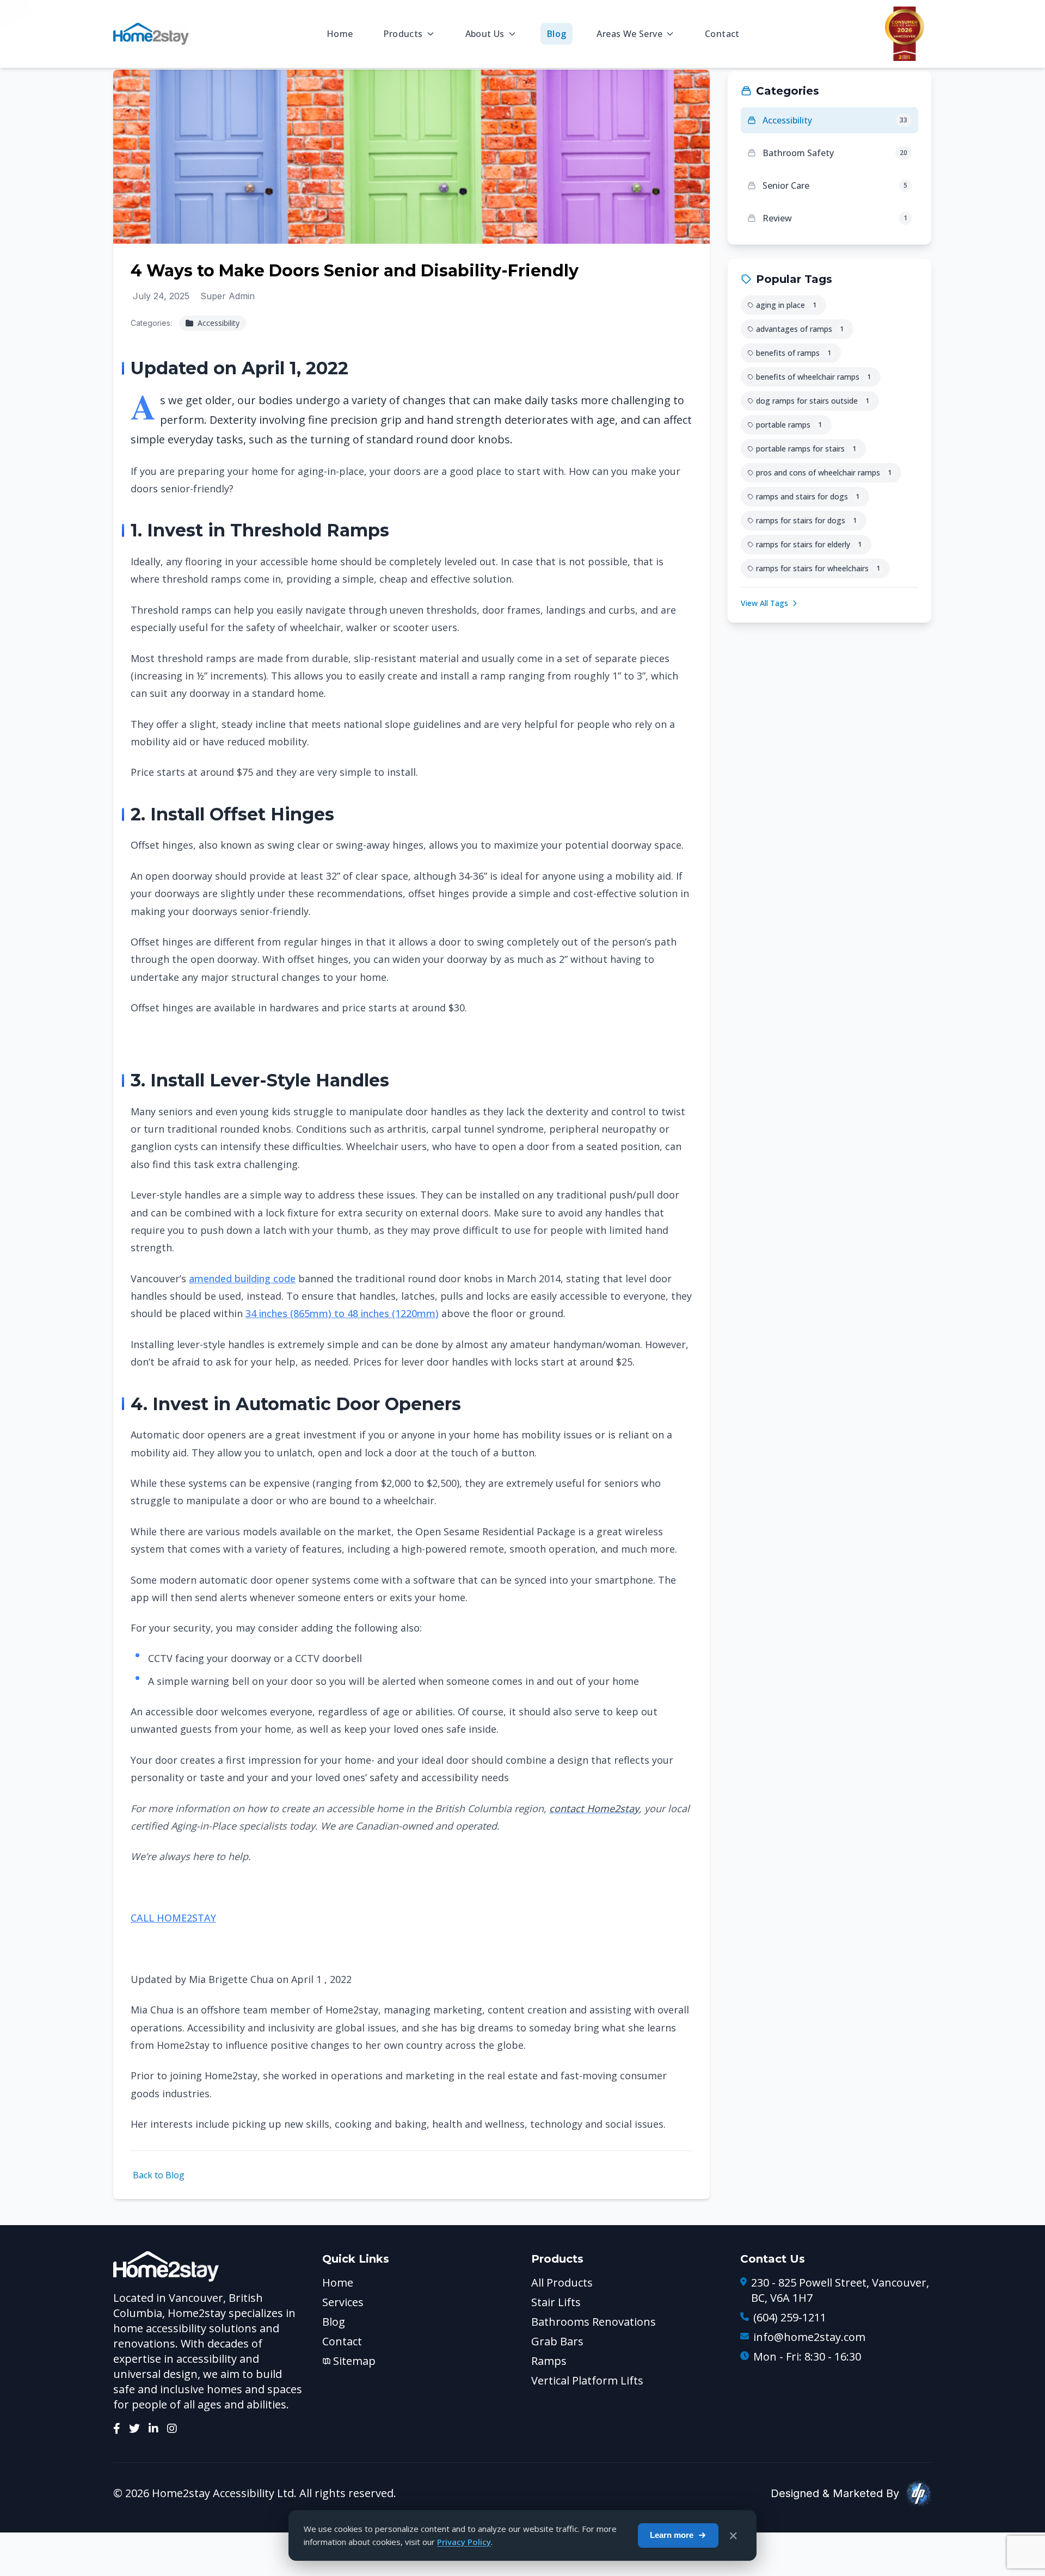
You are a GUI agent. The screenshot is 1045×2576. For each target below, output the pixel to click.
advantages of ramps (800, 329)
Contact (722, 34)
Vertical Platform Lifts (587, 2380)
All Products (562, 2282)
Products (403, 34)
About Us (485, 34)
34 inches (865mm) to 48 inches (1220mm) (342, 1313)
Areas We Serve (629, 34)
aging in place (786, 305)
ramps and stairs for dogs (808, 496)
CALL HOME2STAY (173, 1918)
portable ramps (789, 425)
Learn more (672, 2535)
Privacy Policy (464, 2542)
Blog (557, 34)
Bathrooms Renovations (594, 2322)
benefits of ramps (794, 353)
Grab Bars (557, 2341)
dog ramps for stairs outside (813, 401)
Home (340, 34)
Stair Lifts (556, 2302)
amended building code (242, 1278)
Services (343, 2302)
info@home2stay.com (809, 2337)
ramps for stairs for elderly (809, 544)
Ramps (549, 2361)
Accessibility (217, 323)
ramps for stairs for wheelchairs (818, 568)
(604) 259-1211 (790, 2317)
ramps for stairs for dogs (806, 520)
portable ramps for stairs (806, 449)
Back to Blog (159, 2175)
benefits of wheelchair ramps (813, 377)
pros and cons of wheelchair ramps (824, 472)
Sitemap (354, 2361)
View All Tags (764, 603)
